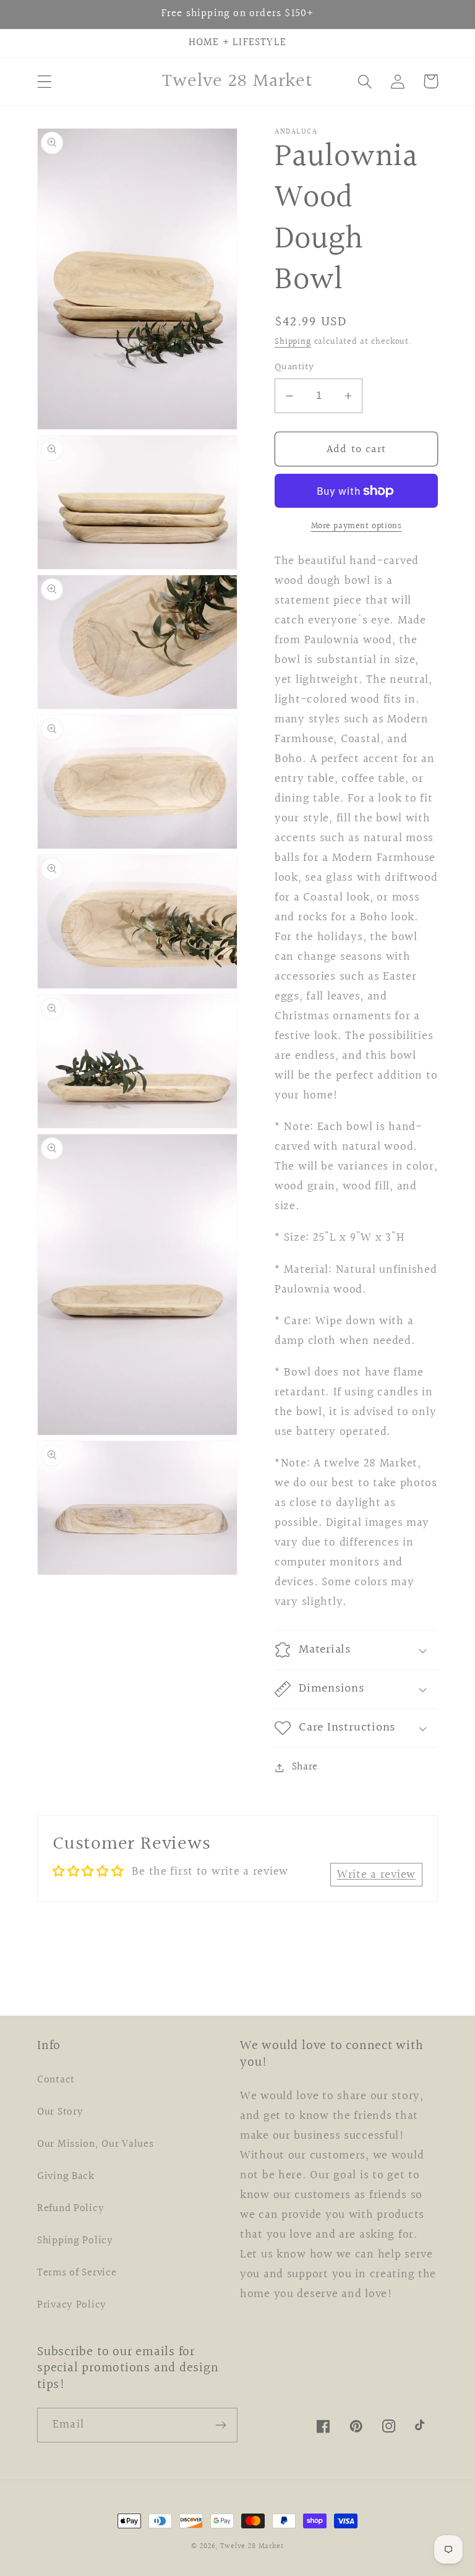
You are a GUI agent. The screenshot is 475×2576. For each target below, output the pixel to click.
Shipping (293, 342)
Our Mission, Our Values (96, 2144)
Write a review (376, 1875)
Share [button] (305, 1767)
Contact (56, 2080)
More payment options (357, 526)
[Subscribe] (220, 2425)
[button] (45, 81)
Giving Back (66, 2176)
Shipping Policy (75, 2241)
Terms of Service (77, 2273)
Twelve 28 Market (252, 2547)
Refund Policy (71, 2209)
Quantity (294, 367)
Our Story (60, 2112)
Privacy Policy (72, 2305)
